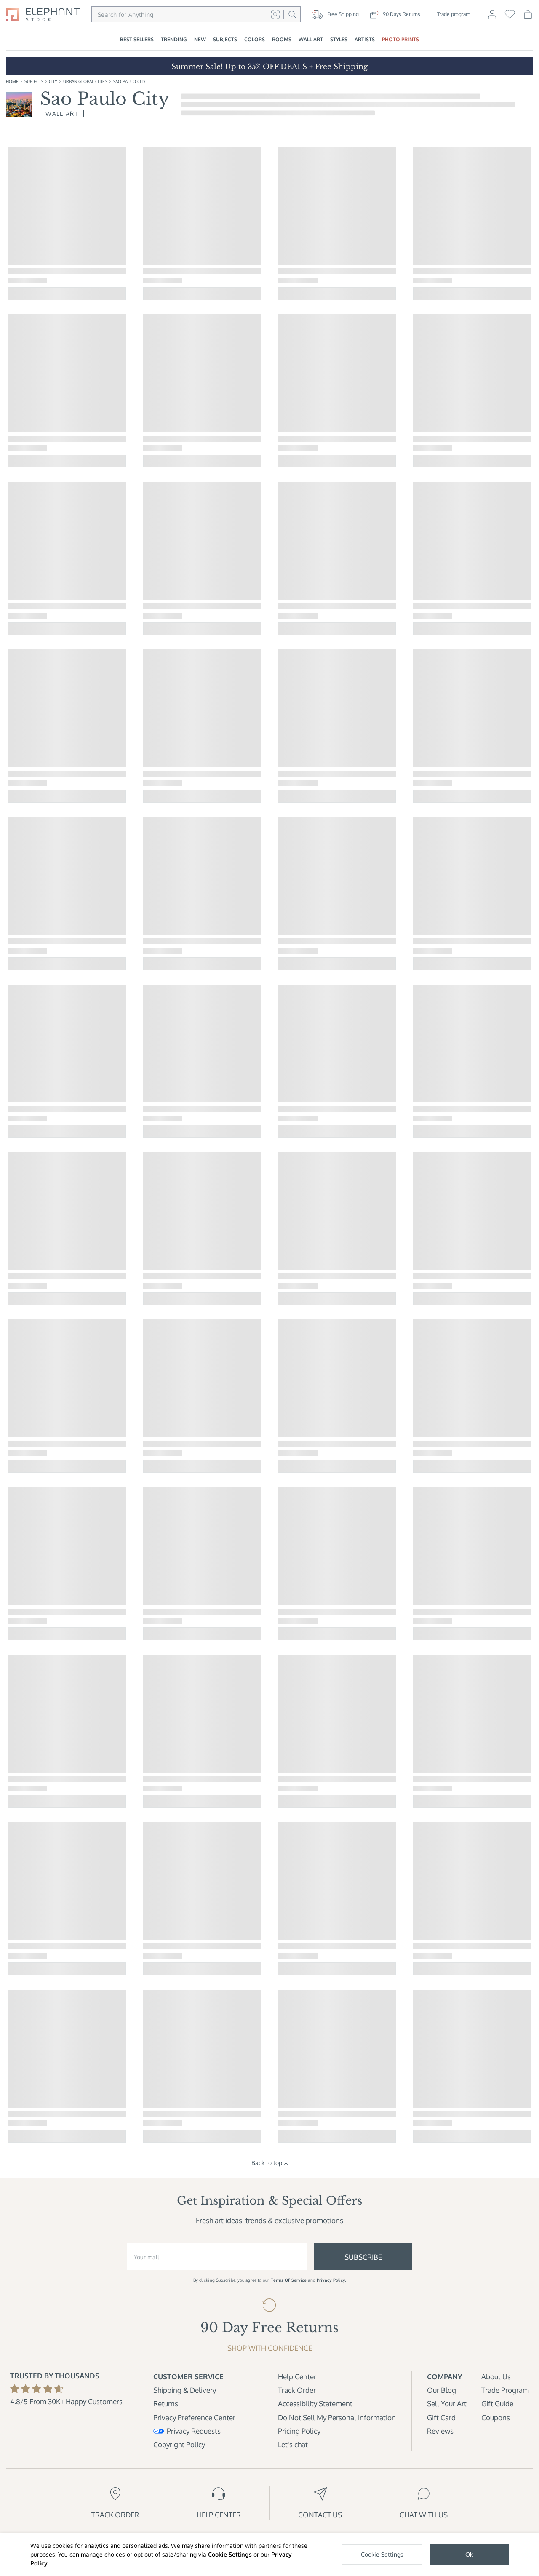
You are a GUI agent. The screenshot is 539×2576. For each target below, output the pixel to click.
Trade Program (505, 2390)
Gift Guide (497, 2404)
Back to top (267, 2163)
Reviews (440, 2431)
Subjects (34, 81)
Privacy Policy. (331, 2280)
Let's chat (293, 2444)
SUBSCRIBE (363, 2257)
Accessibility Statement (315, 2404)
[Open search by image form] (275, 14)
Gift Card (441, 2417)
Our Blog (442, 2390)
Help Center (297, 2377)
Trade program (454, 14)
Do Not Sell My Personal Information (337, 2417)
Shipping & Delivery (185, 2390)
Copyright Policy (179, 2444)
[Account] (492, 17)
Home (12, 81)
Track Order (297, 2390)
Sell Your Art (447, 2404)
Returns (166, 2404)
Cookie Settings (230, 2554)
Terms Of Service (289, 2280)
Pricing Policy (299, 2431)
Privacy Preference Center (194, 2417)
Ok (469, 2554)
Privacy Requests (194, 2431)
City (53, 81)
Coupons (496, 2417)
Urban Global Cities (85, 81)
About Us (496, 2377)
